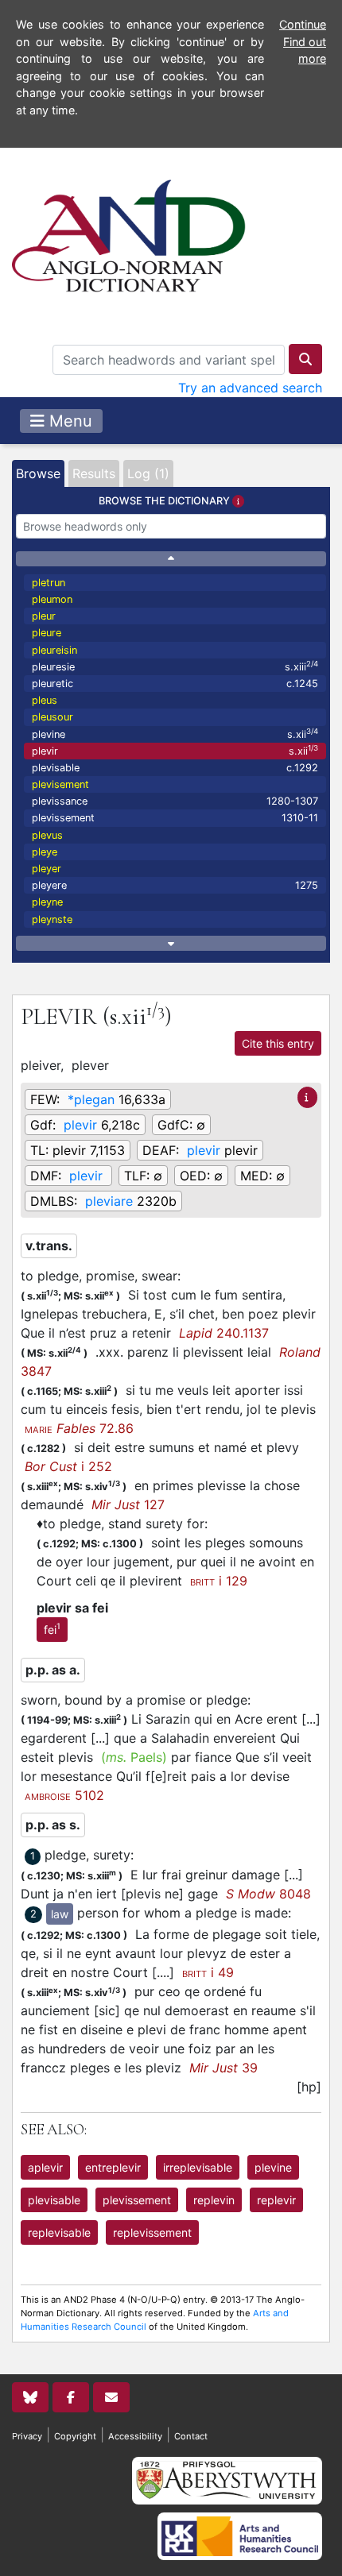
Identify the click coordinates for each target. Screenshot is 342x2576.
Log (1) (148, 473)
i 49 (208, 1972)
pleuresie (175, 666)
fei (52, 1628)
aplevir (45, 2167)
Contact (191, 2436)
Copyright (75, 2436)
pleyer (47, 869)
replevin (214, 2200)
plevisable (175, 768)
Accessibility (135, 2436)
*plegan (91, 1099)
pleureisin (54, 650)
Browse (38, 473)
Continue (303, 24)
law (60, 1914)
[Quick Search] (305, 359)
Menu (68, 421)
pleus (45, 700)
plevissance (175, 801)
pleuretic (175, 684)
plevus (47, 835)
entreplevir (113, 2167)
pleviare (109, 1201)
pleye (45, 852)
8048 (268, 1894)
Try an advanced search (250, 388)
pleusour (52, 717)
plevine (175, 734)
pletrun (49, 583)
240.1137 (224, 1333)
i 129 (219, 1581)
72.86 (79, 1428)
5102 (64, 1795)
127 (128, 1504)
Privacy (27, 2436)
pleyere (175, 885)
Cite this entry (278, 1043)
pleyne (47, 902)
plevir (175, 750)
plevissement (175, 818)
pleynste (52, 919)
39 (223, 2068)
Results (94, 473)
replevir (276, 2200)
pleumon (52, 599)
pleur (44, 616)
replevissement (152, 2232)
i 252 (68, 1466)
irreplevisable (198, 2167)
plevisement (60, 784)
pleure (47, 633)
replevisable (59, 2232)
